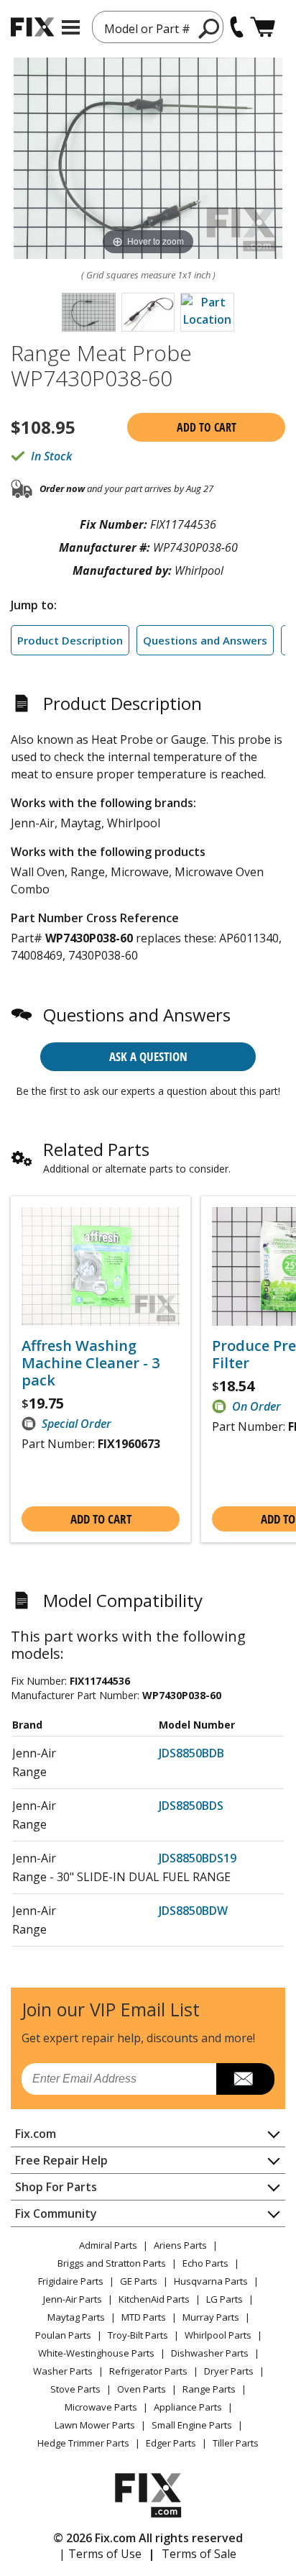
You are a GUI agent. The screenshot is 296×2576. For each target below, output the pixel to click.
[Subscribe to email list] (245, 2079)
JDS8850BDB (191, 1753)
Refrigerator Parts (148, 2371)
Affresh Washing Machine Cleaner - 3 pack (91, 1363)
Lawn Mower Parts (95, 2425)
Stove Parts (75, 2389)
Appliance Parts (188, 2407)
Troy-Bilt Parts (138, 2335)
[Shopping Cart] (263, 27)
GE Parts (139, 2281)
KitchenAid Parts (154, 2299)
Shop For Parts (56, 2187)
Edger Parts (171, 2443)
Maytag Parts (76, 2317)
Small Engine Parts (192, 2425)
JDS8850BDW (193, 1911)
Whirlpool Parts (218, 2335)
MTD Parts (144, 2317)
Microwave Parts (101, 2407)
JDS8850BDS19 (198, 1858)
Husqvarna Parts (211, 2281)
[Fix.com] (32, 27)
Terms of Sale (199, 2554)
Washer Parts (63, 2371)
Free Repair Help (61, 2160)
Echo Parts (205, 2263)
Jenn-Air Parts (73, 2299)
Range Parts (209, 2389)
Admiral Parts (108, 2245)
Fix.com (36, 2134)
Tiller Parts (236, 2443)
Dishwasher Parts (210, 2353)
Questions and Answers (205, 640)
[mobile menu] (71, 27)
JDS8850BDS (191, 1806)
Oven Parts (142, 2389)
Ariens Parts (180, 2245)
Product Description (70, 640)
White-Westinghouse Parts (96, 2353)
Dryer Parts (229, 2371)
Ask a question (148, 1056)
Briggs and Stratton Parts (112, 2263)
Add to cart (207, 427)
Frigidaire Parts (71, 2281)
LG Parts (225, 2299)
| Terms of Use (100, 2554)
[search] (209, 28)
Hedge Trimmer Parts (83, 2443)
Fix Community (56, 2213)
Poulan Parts (63, 2335)
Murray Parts (211, 2317)
